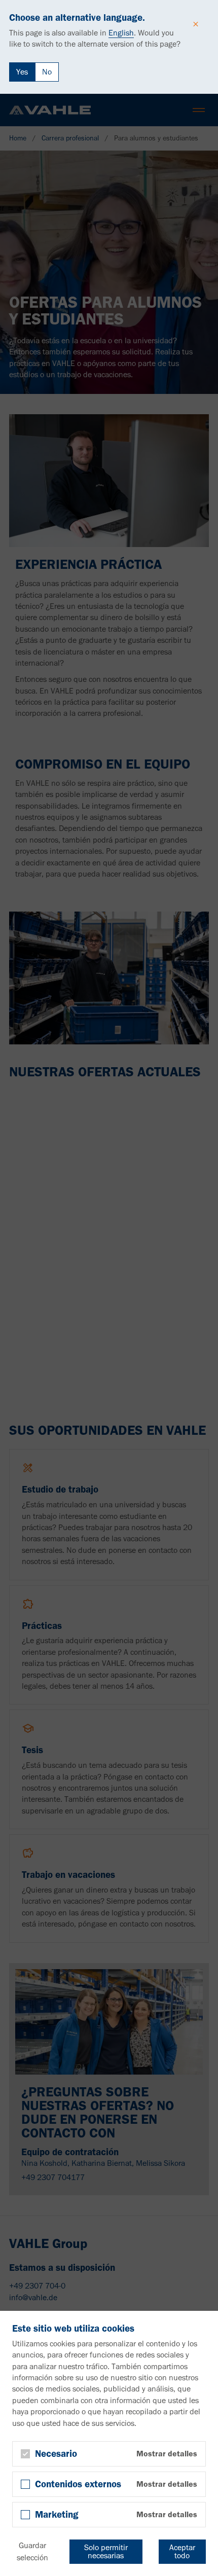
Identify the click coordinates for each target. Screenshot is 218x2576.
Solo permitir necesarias (106, 2551)
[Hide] (196, 24)
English (121, 33)
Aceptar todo (182, 2551)
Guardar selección (32, 2551)
